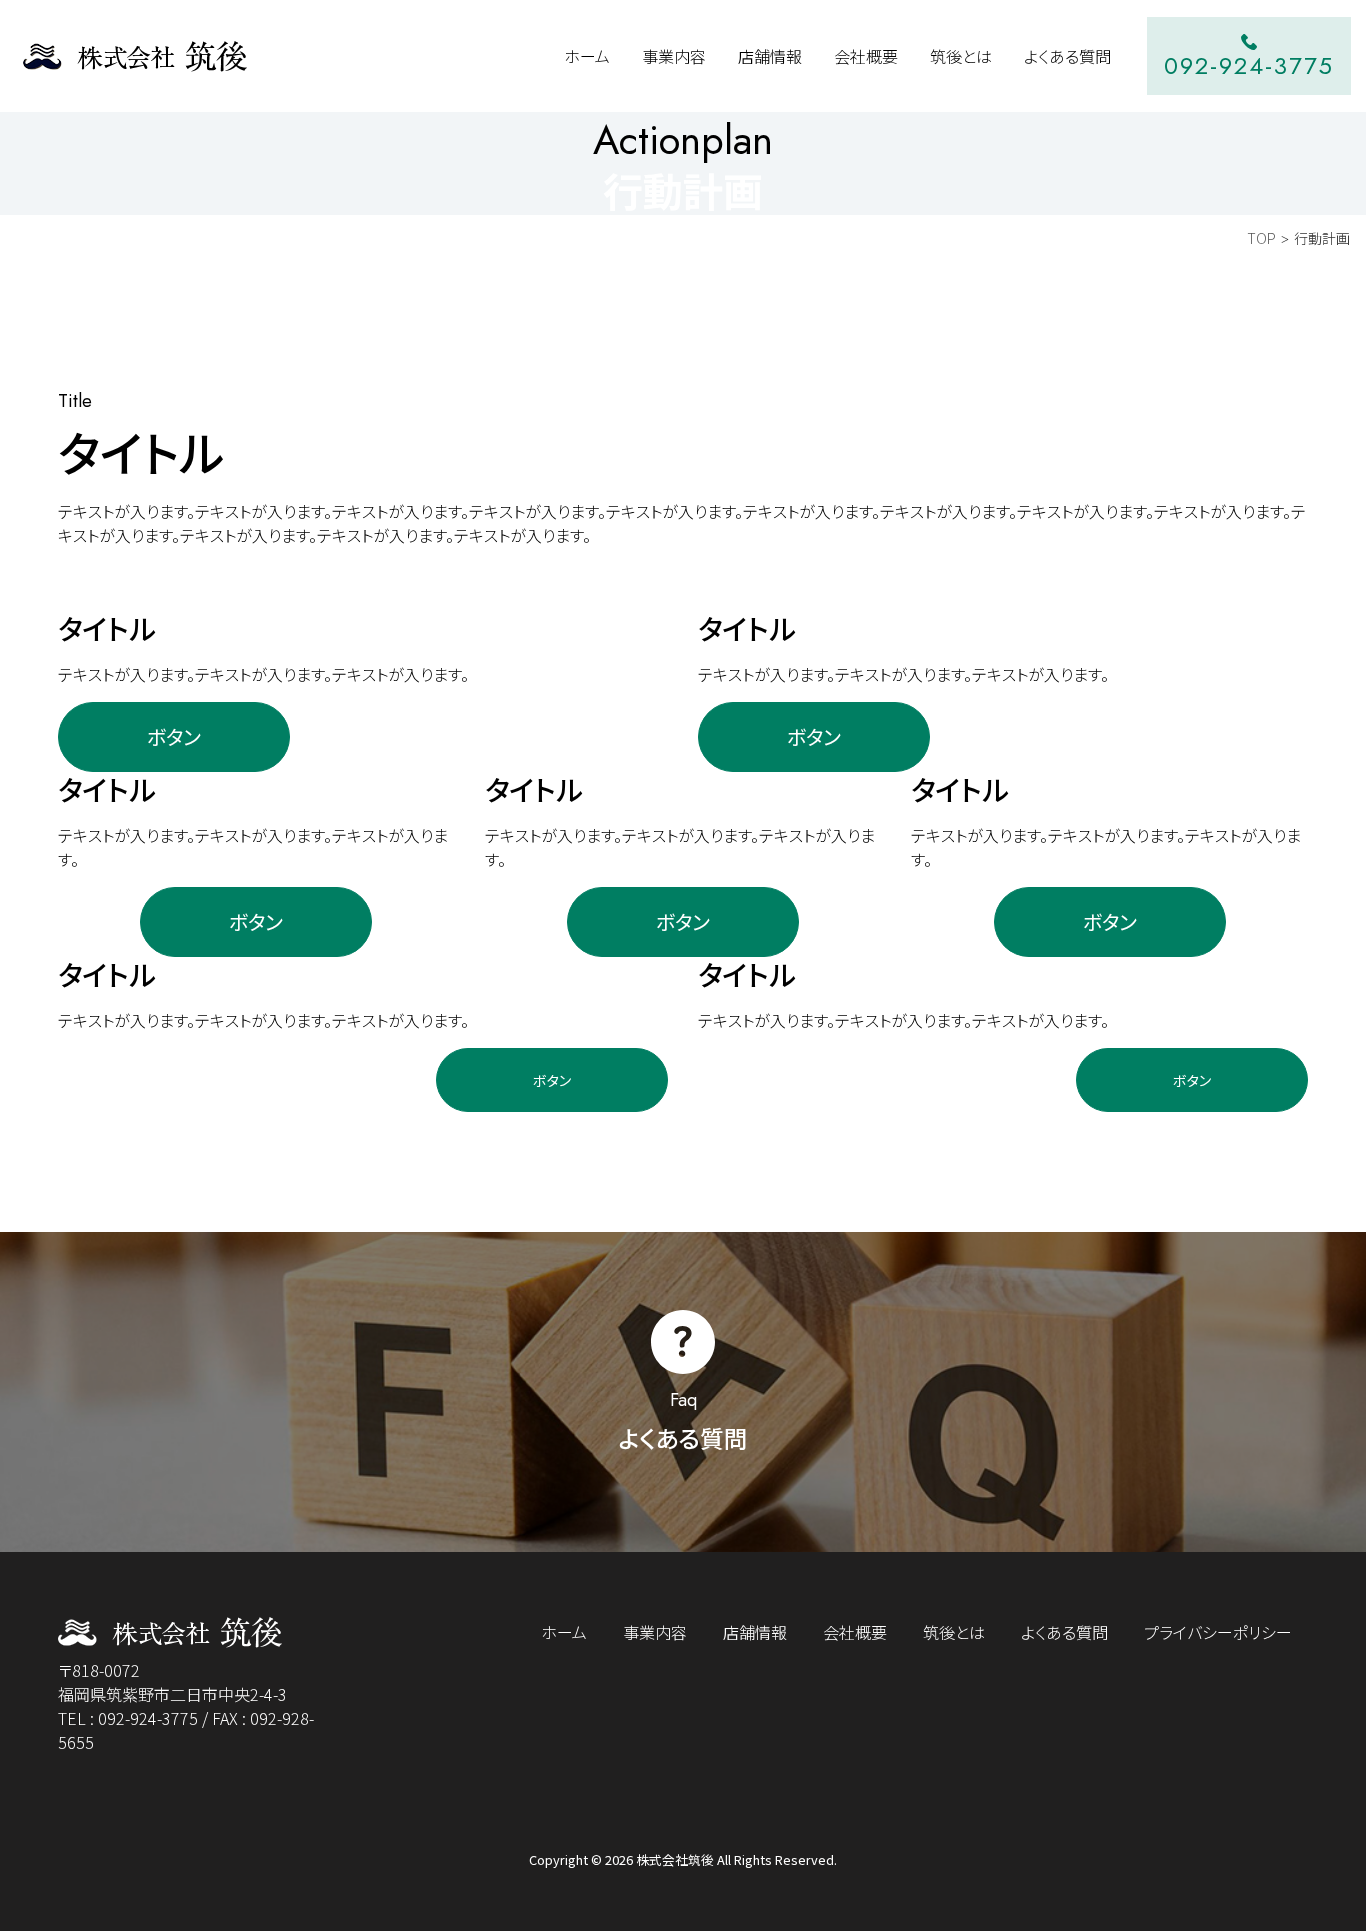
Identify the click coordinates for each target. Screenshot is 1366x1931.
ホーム (564, 1632)
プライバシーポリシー (1218, 1632)
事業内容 (655, 1632)
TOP (1261, 238)
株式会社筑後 (675, 1859)
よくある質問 (1064, 1632)
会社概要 (855, 1632)
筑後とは (954, 1632)
